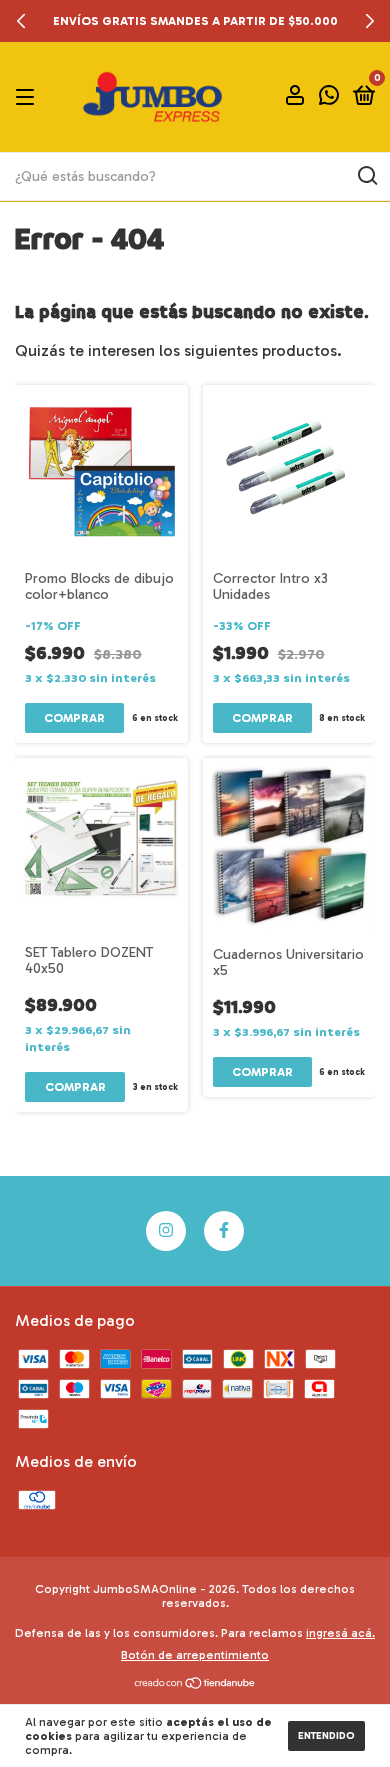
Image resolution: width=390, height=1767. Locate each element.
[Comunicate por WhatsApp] (329, 98)
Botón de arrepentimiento (195, 1655)
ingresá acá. (340, 1633)
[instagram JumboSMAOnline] (166, 1231)
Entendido (326, 1736)
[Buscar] (366, 176)
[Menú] (28, 96)
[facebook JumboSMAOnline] (224, 1231)
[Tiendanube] (195, 1684)
